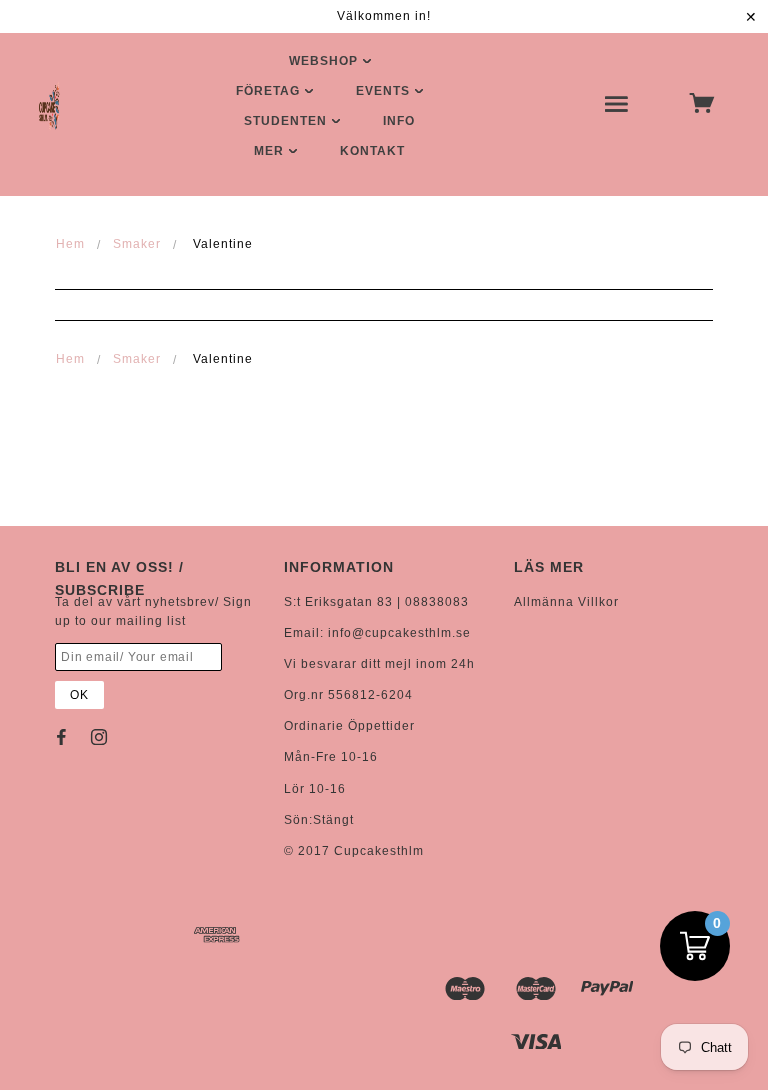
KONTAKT (372, 151)
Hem (70, 244)
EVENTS (385, 91)
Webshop (325, 61)
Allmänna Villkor (566, 602)
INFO (399, 121)
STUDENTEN (287, 121)
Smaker (137, 244)
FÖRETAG (270, 91)
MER (271, 151)
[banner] (49, 106)
